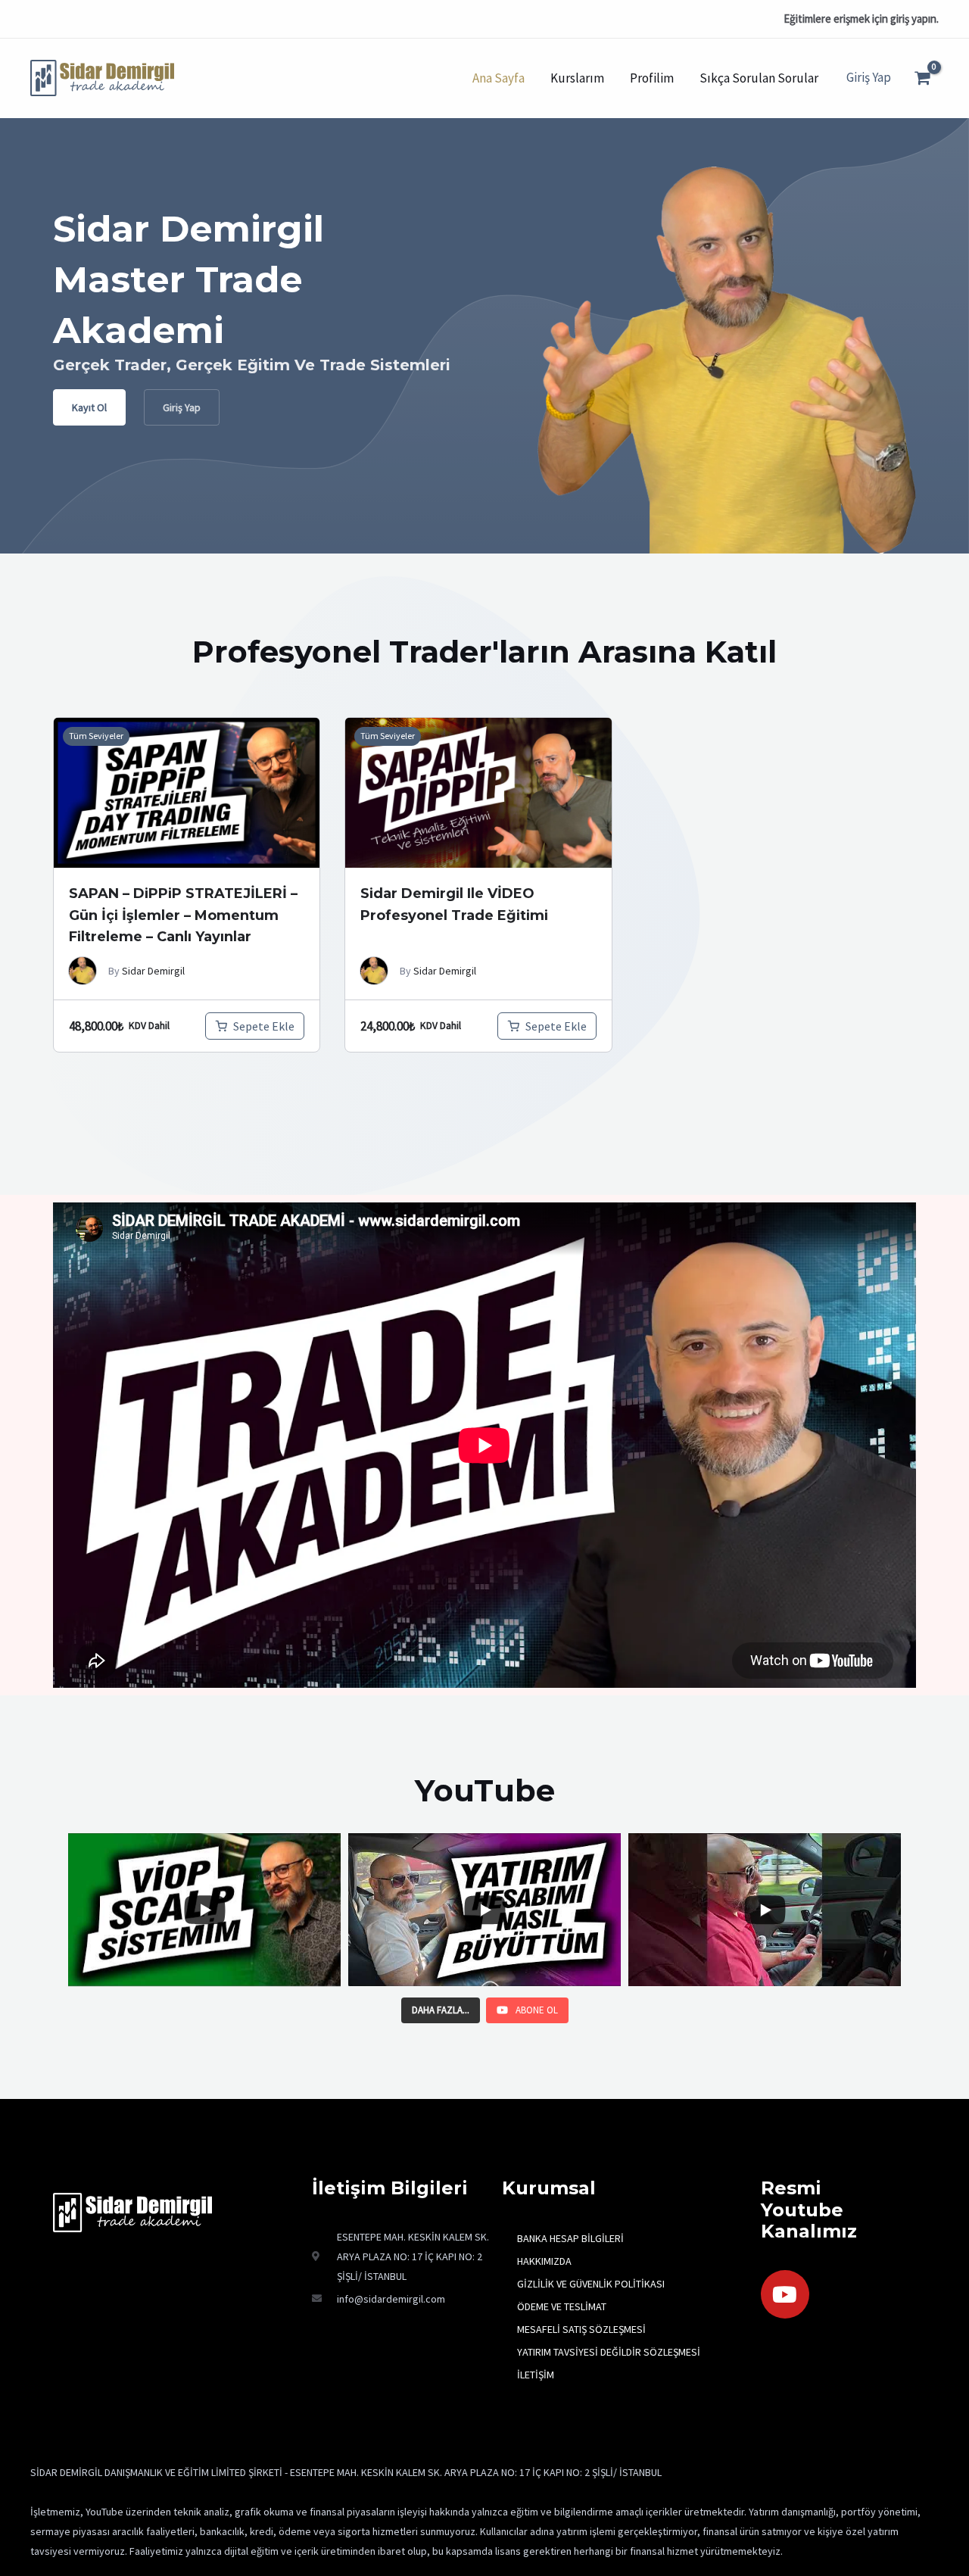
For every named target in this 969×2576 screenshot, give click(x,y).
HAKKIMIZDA (544, 2261)
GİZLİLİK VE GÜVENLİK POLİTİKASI (591, 2284)
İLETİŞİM (536, 2375)
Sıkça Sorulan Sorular (759, 78)
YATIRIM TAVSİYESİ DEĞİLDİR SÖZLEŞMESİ (609, 2352)
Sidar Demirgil (153, 971)
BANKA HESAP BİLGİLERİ (570, 2238)
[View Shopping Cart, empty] (922, 78)
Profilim (652, 78)
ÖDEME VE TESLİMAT (562, 2306)
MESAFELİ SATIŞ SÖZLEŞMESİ (581, 2329)
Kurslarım (577, 78)
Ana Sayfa (499, 78)
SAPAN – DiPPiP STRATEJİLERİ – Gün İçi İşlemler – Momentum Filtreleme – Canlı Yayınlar (183, 915)
